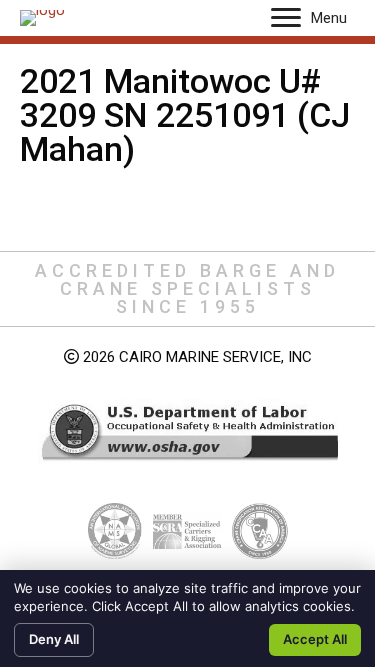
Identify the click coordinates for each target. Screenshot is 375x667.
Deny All (54, 639)
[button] (286, 18)
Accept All (315, 639)
